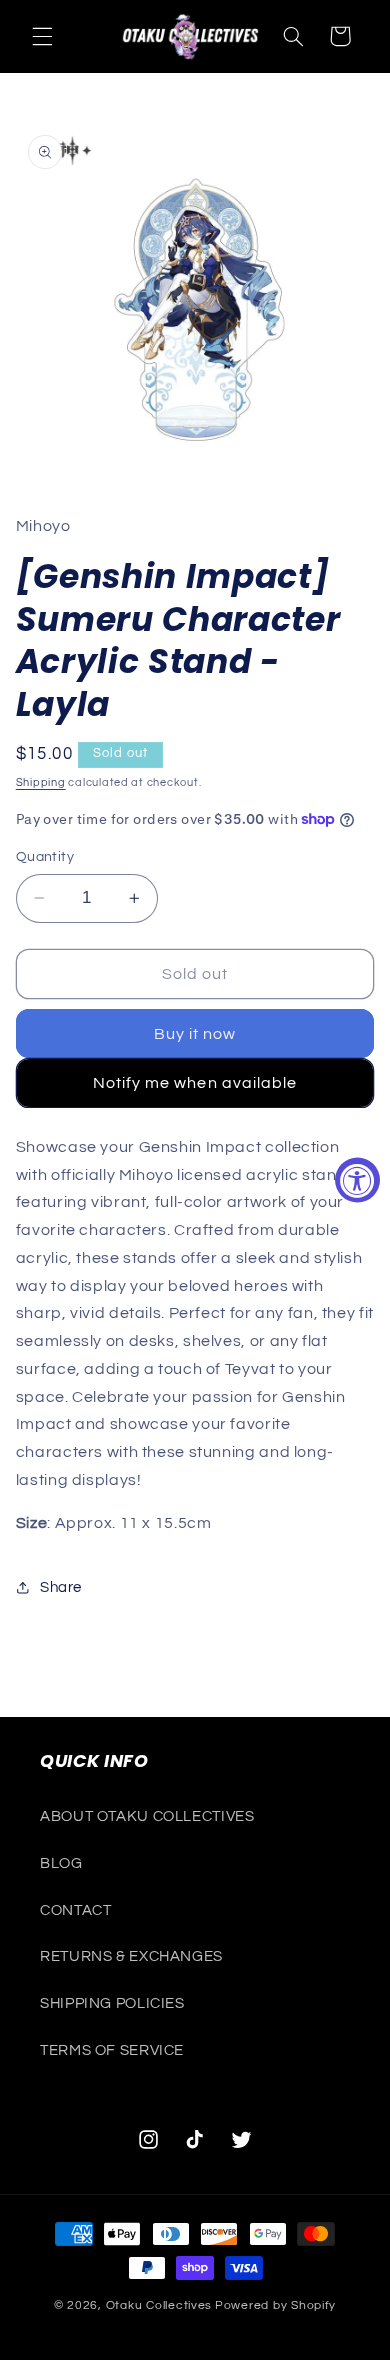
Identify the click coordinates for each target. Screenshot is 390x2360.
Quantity (45, 857)
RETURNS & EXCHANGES (131, 1956)
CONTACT (75, 1910)
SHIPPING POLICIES (112, 2003)
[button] (42, 36)
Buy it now (195, 1034)
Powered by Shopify (275, 2305)
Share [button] (61, 1587)
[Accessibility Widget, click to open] (357, 1180)
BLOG (61, 1863)
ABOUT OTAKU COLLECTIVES (147, 1816)
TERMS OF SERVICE (112, 2050)
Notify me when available (195, 1083)
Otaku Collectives (159, 2305)
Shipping (41, 782)
